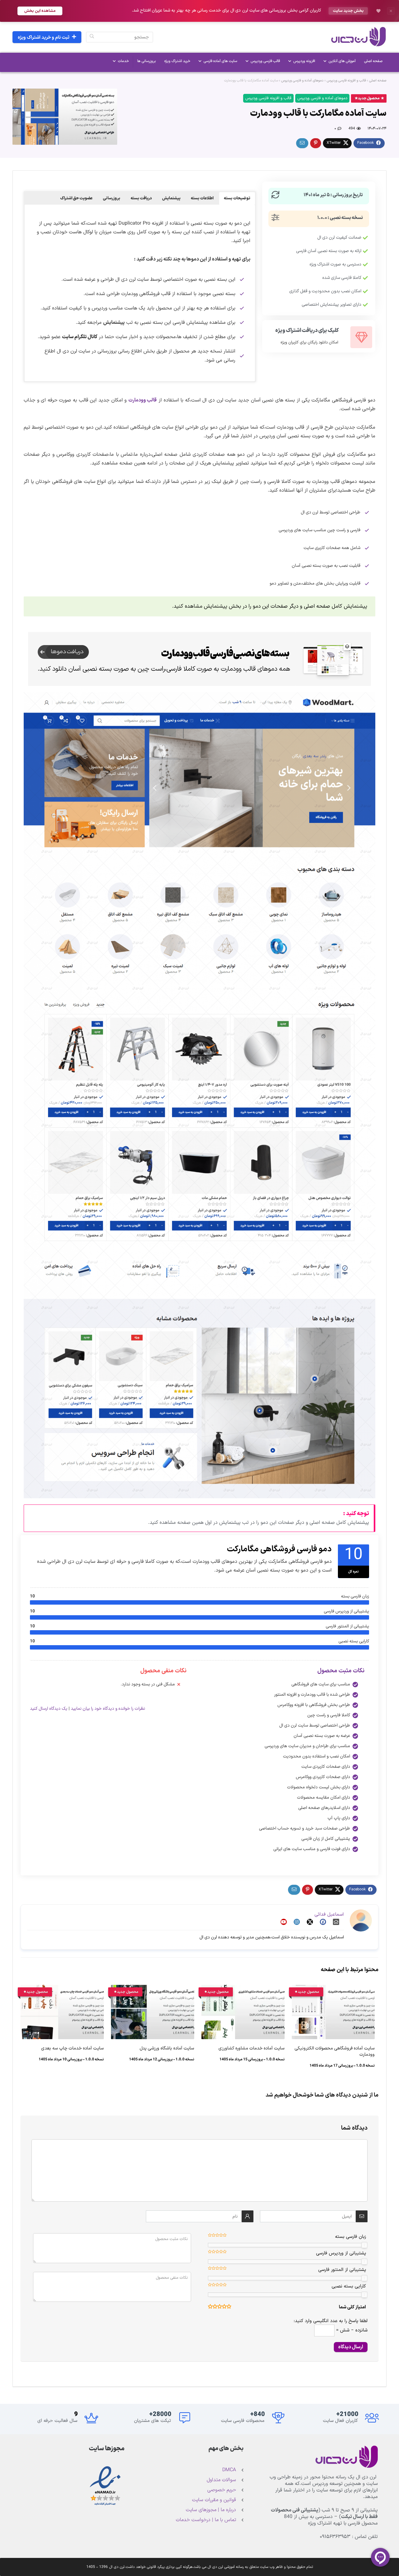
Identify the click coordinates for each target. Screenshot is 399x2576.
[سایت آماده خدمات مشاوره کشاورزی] (243, 1989)
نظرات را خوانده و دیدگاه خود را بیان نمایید (108, 1709)
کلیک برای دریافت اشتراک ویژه (307, 331)
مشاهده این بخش (40, 11)
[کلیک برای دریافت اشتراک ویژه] (361, 337)
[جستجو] (92, 37)
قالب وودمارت (143, 400)
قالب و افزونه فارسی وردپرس (346, 81)
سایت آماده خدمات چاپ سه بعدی (72, 2048)
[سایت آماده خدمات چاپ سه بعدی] (62, 1989)
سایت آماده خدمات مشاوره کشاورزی (252, 2048)
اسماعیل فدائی (329, 1915)
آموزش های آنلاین (342, 61)
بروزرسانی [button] (112, 198)
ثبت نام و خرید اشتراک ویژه (44, 38)
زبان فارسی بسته (351, 2237)
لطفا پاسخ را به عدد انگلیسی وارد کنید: (331, 2321)
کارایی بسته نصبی (349, 2286)
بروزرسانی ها (147, 61)
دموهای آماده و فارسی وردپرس (302, 81)
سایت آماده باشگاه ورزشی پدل (167, 2048)
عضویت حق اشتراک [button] (76, 198)
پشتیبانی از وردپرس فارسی (341, 2253)
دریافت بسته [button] (141, 198)
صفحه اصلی (373, 61)
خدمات (123, 61)
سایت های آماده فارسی (220, 61)
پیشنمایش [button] (171, 198)
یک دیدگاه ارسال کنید (49, 1709)
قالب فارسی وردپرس (265, 61)
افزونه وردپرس (304, 61)
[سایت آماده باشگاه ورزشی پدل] (153, 1989)
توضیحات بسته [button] (237, 198)
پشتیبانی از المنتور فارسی (342, 2270)
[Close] (391, 11)
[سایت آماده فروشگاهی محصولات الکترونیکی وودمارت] (333, 1989)
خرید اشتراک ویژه (177, 61)
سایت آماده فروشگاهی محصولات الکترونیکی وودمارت (335, 2051)
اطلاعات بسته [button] (202, 198)
